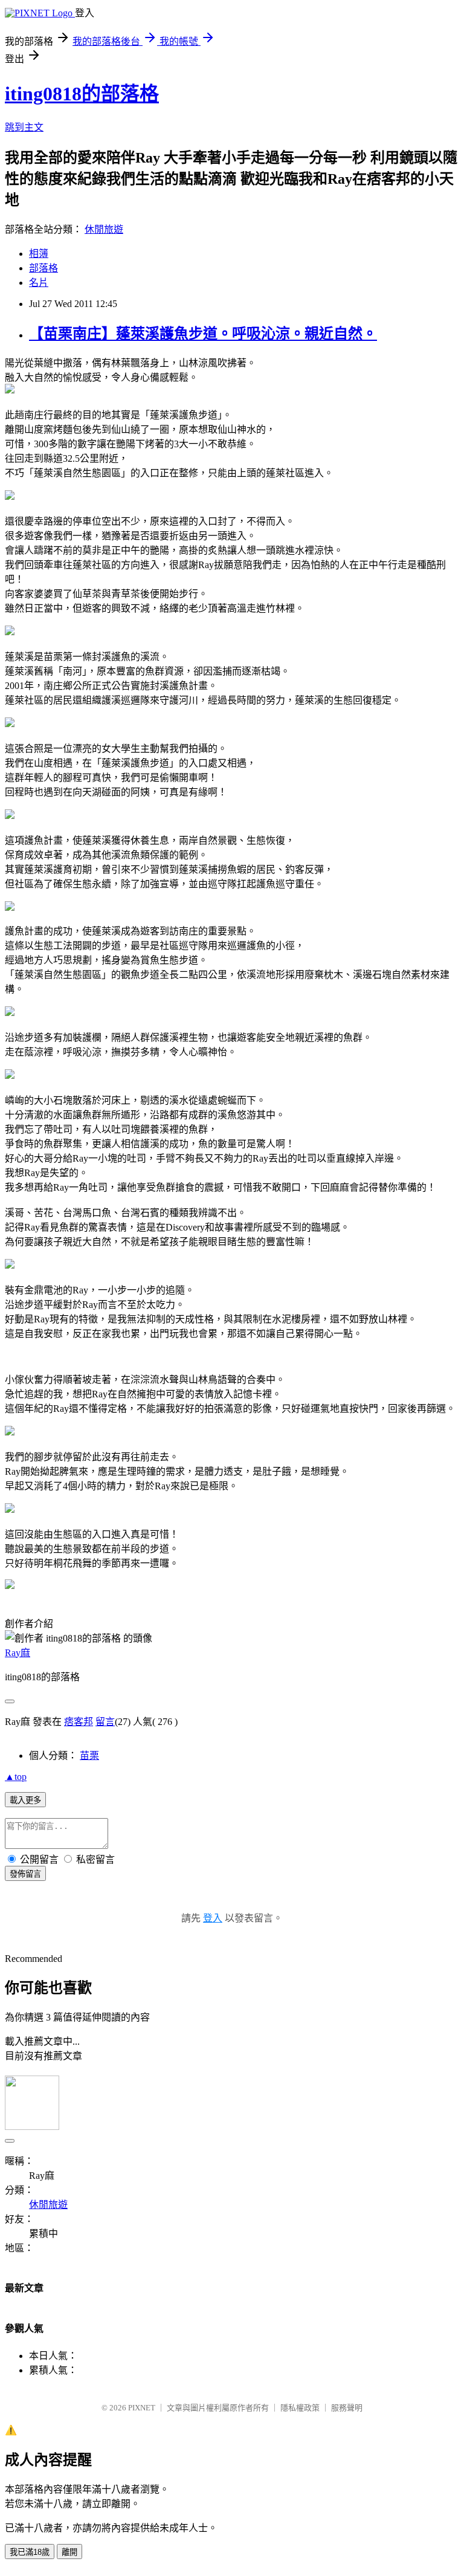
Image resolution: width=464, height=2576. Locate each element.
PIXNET (142, 2408)
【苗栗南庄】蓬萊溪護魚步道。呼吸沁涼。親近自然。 (203, 334)
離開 (69, 2552)
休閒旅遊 (104, 229)
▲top (16, 1777)
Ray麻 (18, 1653)
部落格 (43, 268)
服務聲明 (347, 2408)
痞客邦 (79, 1722)
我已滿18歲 (30, 2552)
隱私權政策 (300, 2408)
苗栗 (89, 1756)
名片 (39, 283)
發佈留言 (25, 1874)
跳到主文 (24, 127)
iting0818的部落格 (82, 94)
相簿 (39, 254)
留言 (105, 1722)
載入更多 (25, 1800)
